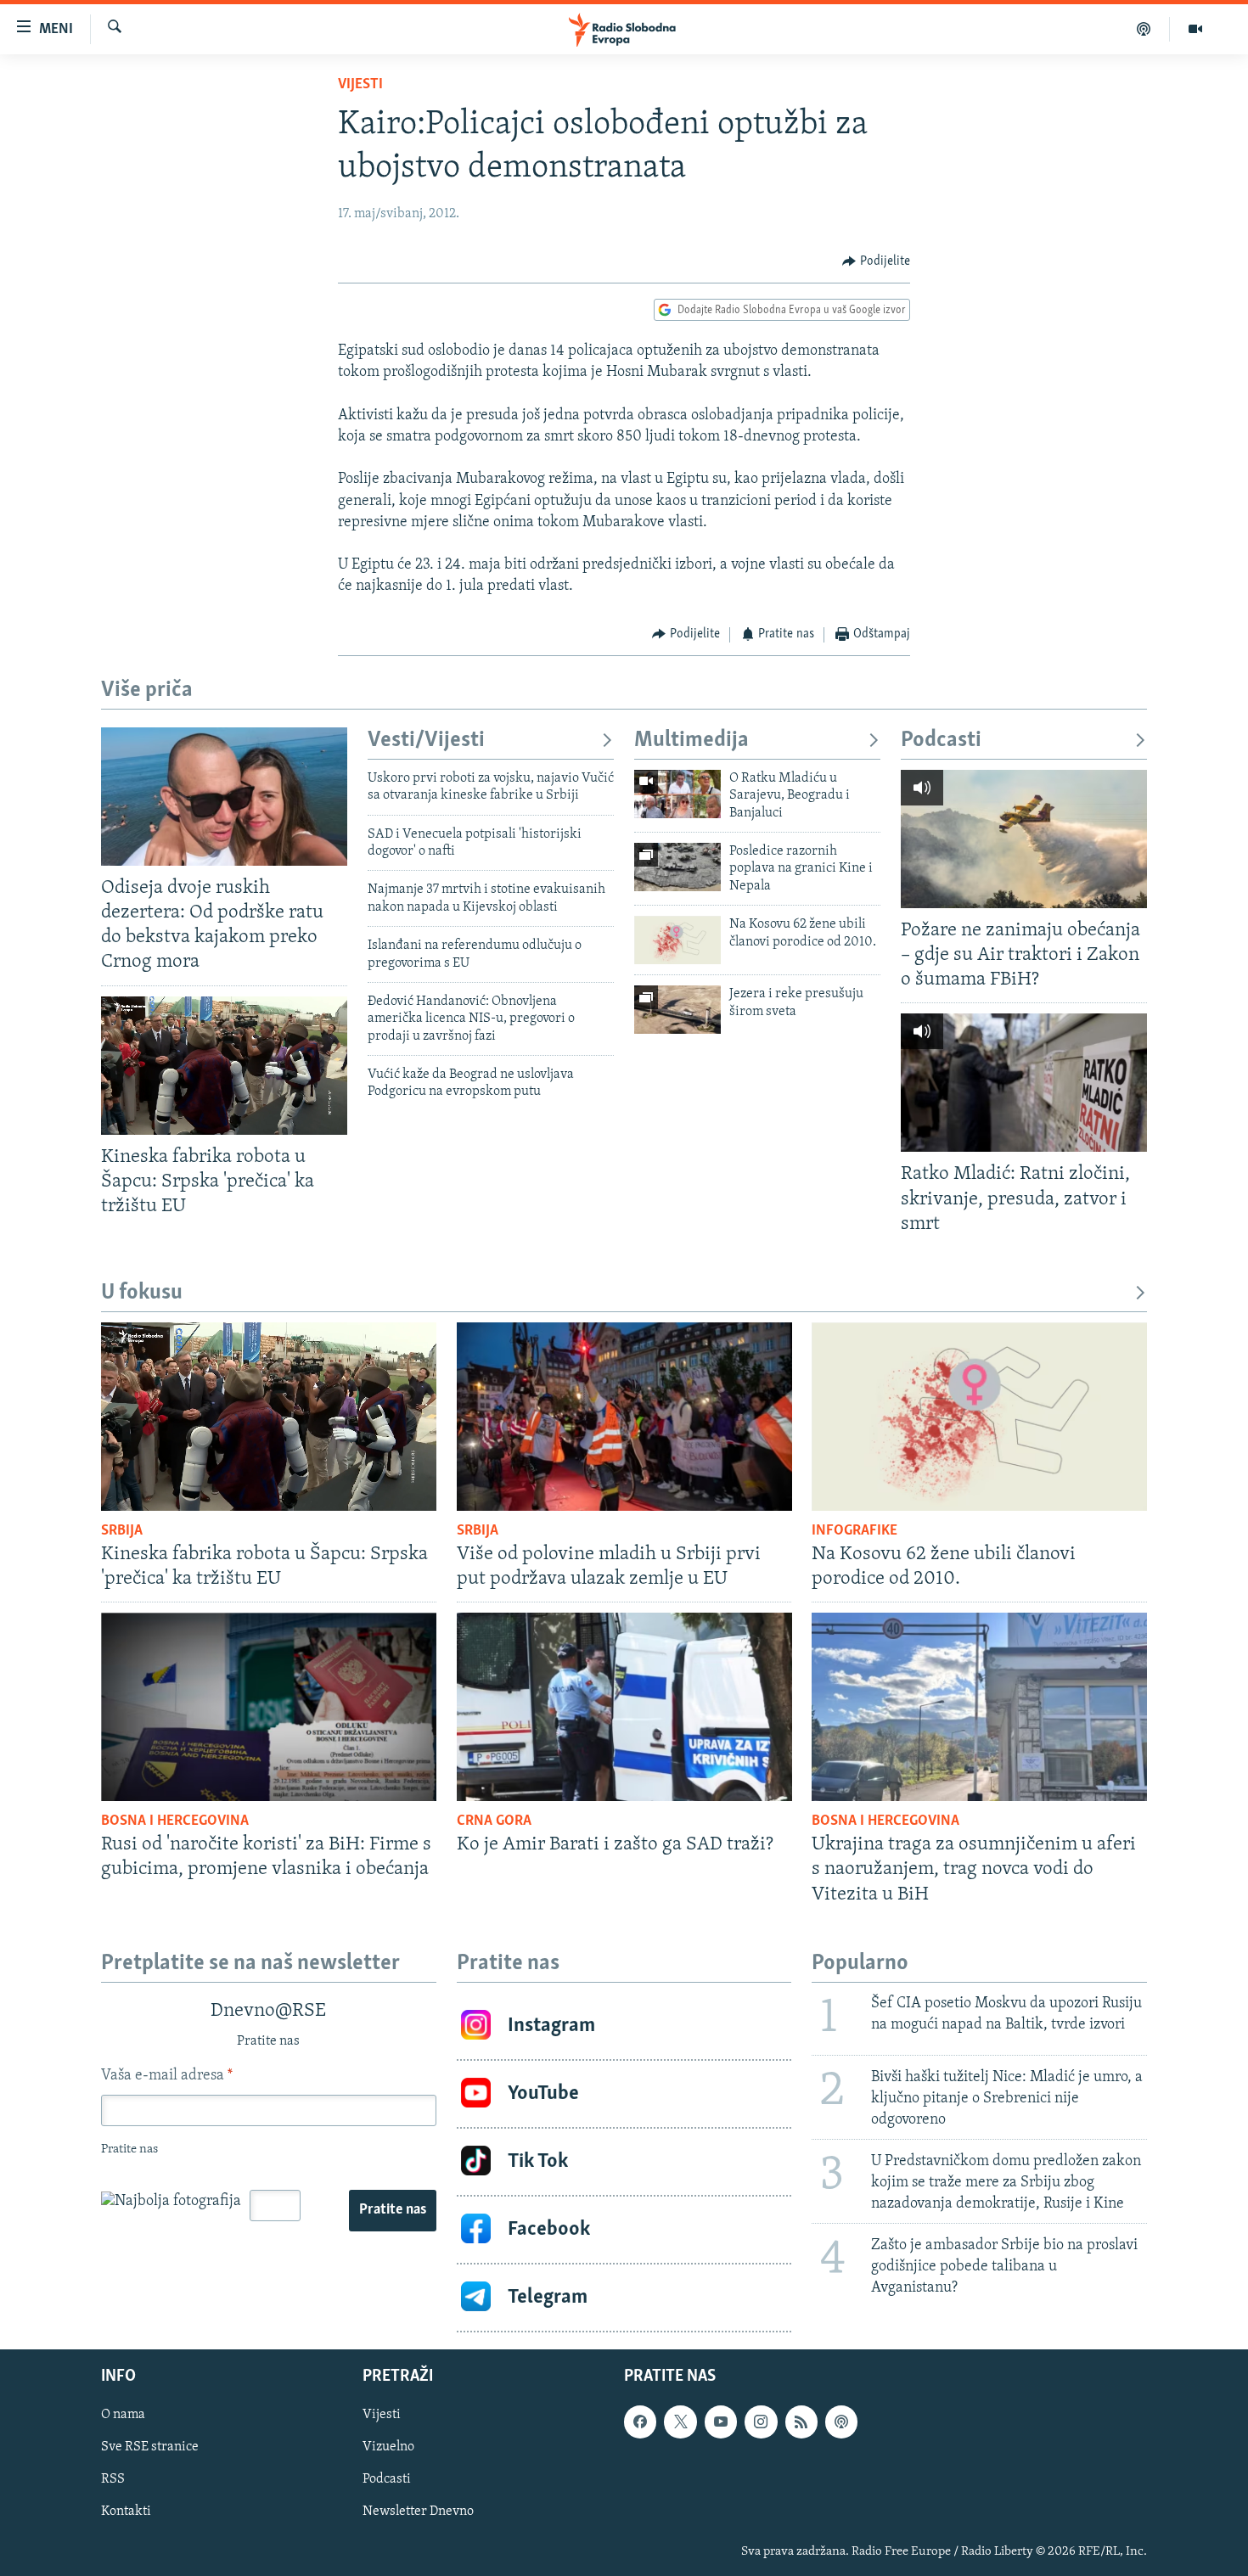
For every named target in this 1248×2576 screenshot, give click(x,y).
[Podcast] (1144, 29)
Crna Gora (494, 1821)
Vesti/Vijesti (426, 741)
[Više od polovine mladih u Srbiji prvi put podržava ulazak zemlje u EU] (624, 1417)
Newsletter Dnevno (418, 2511)
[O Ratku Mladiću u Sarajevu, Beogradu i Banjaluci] (677, 794)
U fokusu (142, 1293)
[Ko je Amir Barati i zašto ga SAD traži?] (624, 1707)
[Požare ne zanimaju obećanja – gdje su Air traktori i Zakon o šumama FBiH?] (1024, 839)
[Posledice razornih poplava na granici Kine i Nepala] (677, 867)
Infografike (854, 1531)
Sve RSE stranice (150, 2447)
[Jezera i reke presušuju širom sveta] (677, 1010)
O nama (123, 2415)
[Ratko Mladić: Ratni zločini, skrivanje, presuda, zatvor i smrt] (1024, 1083)
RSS (113, 2479)
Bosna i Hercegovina (175, 1821)
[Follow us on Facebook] (640, 2422)
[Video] (1195, 29)
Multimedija (691, 741)
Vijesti (360, 85)
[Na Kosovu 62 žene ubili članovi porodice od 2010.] (677, 940)
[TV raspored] (841, 2422)
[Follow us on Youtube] (721, 2422)
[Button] (876, 261)
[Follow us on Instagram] (761, 2422)
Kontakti (126, 2511)
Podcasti (941, 741)
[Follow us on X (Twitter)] (680, 2422)
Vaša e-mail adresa (167, 2076)
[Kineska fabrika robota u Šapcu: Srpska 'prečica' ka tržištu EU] (224, 1066)
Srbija (122, 1531)
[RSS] (801, 2422)
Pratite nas (393, 2210)
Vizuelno (388, 2447)
